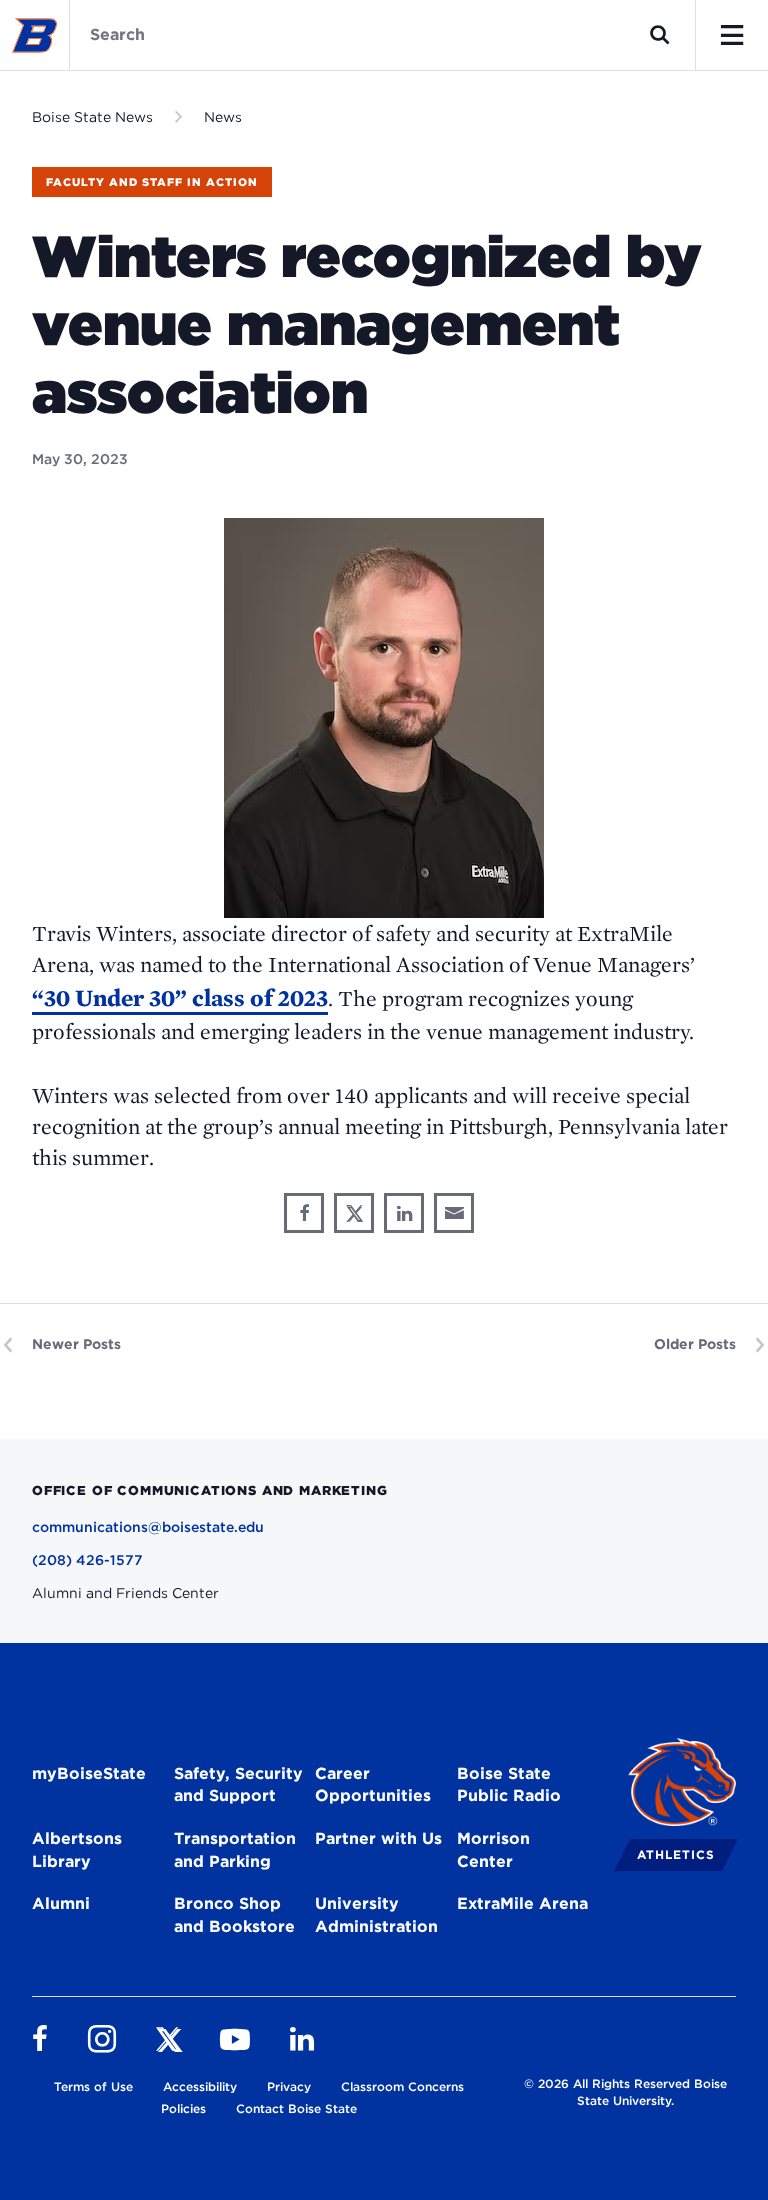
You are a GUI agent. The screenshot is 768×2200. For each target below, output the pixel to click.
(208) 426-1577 (87, 1560)
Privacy (289, 2086)
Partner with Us (378, 1838)
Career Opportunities (373, 1785)
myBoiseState (89, 1773)
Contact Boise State (296, 2108)
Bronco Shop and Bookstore (234, 1915)
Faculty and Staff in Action (152, 182)
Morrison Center (493, 1850)
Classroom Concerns (402, 2086)
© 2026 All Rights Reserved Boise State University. (625, 2092)
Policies (183, 2108)
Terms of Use (93, 2086)
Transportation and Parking (235, 1850)
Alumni (61, 1903)
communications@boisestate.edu (148, 1527)
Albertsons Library (77, 1850)
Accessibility (200, 2086)
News (223, 117)
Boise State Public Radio (509, 1785)
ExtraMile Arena (522, 1903)
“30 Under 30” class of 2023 (180, 997)
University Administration (376, 1915)
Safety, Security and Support (238, 1785)
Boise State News (92, 117)
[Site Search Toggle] (660, 35)
